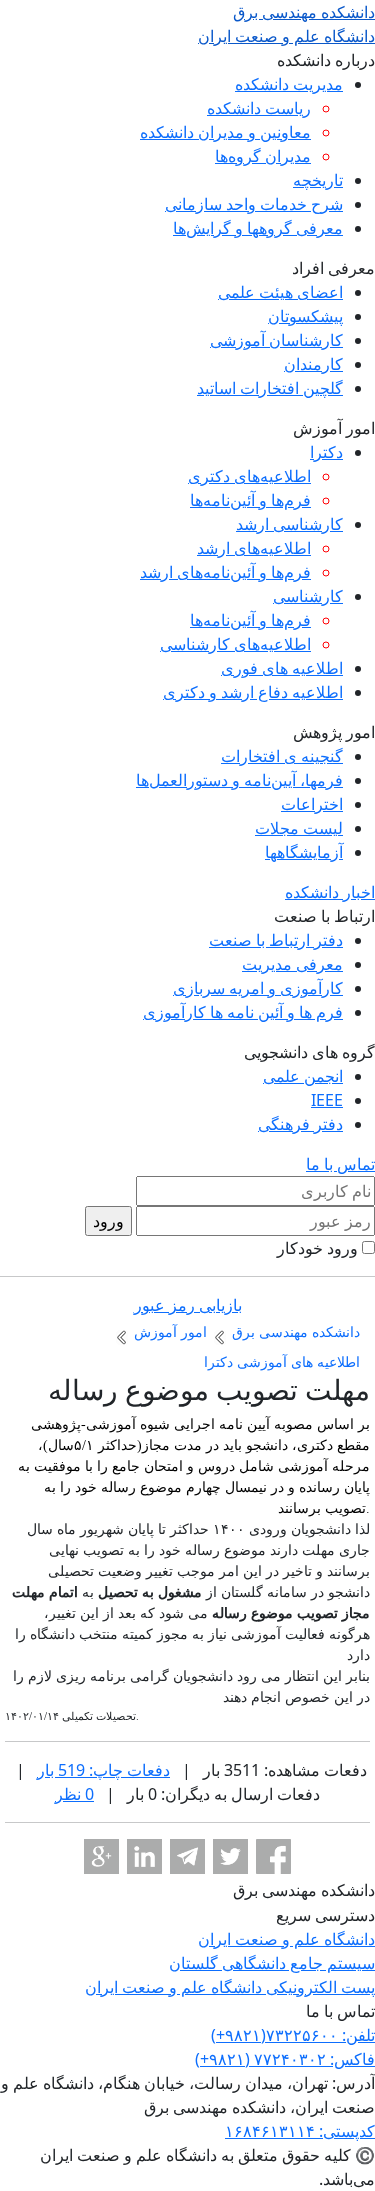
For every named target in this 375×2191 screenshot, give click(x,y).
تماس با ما (340, 1164)
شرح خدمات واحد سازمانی (254, 204)
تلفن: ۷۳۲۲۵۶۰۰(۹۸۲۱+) (293, 2035)
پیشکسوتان (305, 316)
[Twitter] (230, 1856)
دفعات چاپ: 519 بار (103, 1770)
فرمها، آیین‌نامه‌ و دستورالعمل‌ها (239, 780)
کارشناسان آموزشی (276, 340)
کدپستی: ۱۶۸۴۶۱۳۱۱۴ (300, 2131)
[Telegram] (187, 1856)
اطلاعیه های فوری (282, 668)
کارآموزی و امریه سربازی (258, 988)
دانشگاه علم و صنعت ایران (286, 1939)
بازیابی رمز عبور (188, 1305)
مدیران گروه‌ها (263, 156)
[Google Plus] (101, 1856)
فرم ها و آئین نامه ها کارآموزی (243, 1012)
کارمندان (313, 364)
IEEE (327, 1100)
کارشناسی (308, 596)
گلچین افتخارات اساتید (270, 388)
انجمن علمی (303, 1076)
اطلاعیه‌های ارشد (254, 548)
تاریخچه (318, 180)
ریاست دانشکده (259, 108)
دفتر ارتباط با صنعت (276, 940)
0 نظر (74, 1794)
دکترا (326, 452)
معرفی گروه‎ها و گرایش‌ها (258, 228)
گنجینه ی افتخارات (282, 756)
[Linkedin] (144, 1856)
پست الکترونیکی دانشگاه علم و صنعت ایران (230, 1987)
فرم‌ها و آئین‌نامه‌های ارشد (225, 572)
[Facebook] (273, 1856)
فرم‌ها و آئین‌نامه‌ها (250, 500)
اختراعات (312, 804)
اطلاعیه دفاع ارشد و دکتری (253, 692)
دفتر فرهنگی (300, 1124)
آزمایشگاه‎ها (304, 852)
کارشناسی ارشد (289, 524)
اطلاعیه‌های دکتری (249, 476)
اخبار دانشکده (330, 892)
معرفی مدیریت (292, 964)
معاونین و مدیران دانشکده (225, 132)
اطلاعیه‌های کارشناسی (235, 644)
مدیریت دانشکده (289, 84)
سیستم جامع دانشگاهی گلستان (272, 1963)
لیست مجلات (299, 828)
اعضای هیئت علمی (280, 292)
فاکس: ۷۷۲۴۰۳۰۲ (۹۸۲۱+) (285, 2059)
